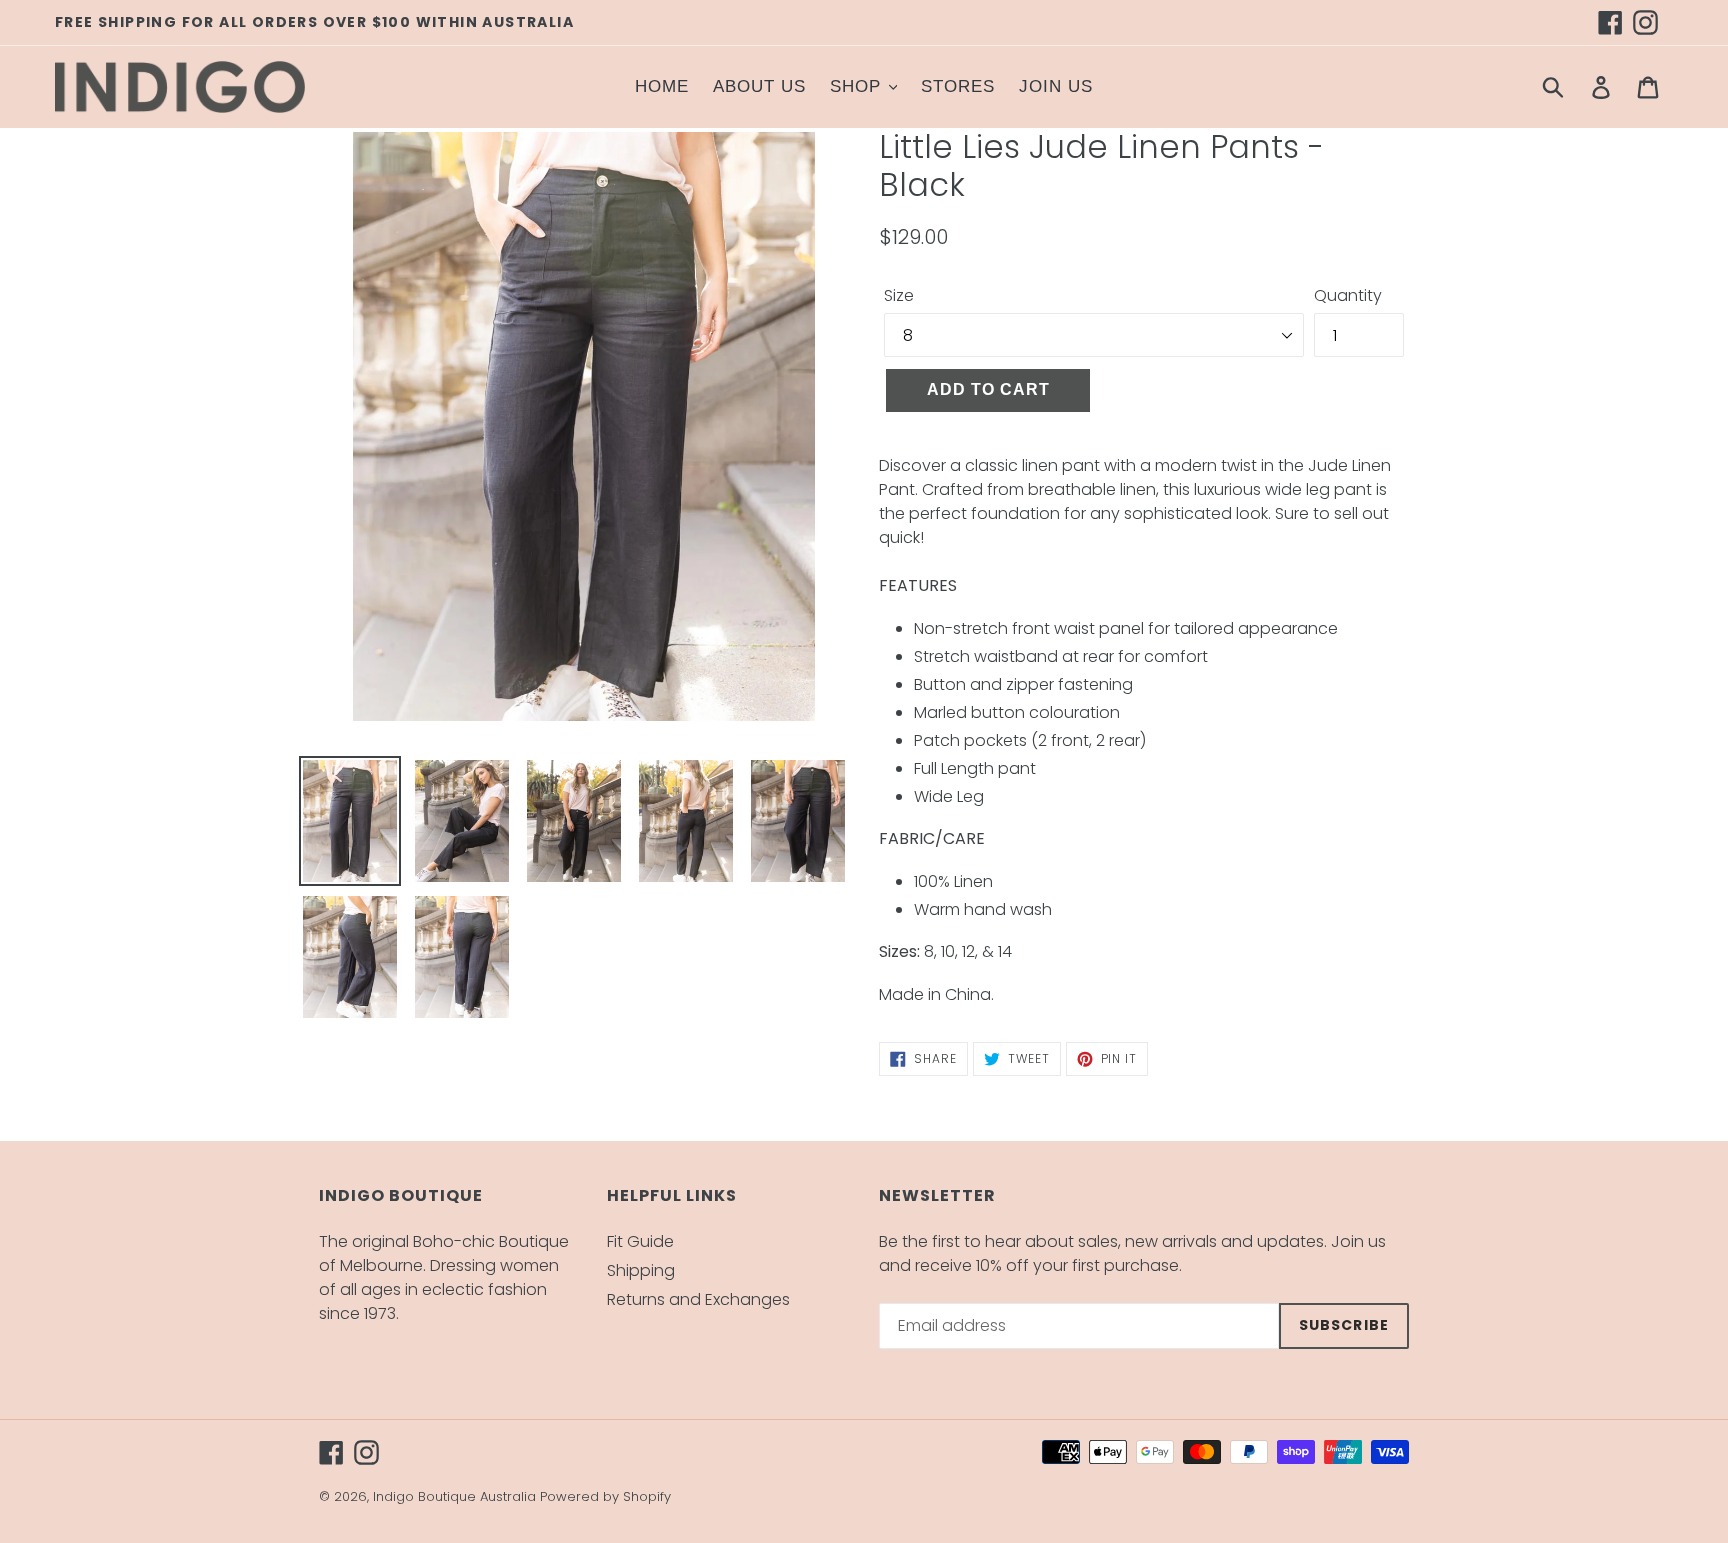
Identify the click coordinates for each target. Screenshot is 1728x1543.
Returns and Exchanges (698, 1299)
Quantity (1348, 295)
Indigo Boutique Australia (454, 1496)
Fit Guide (640, 1241)
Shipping (641, 1270)
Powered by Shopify (605, 1496)
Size (899, 295)
